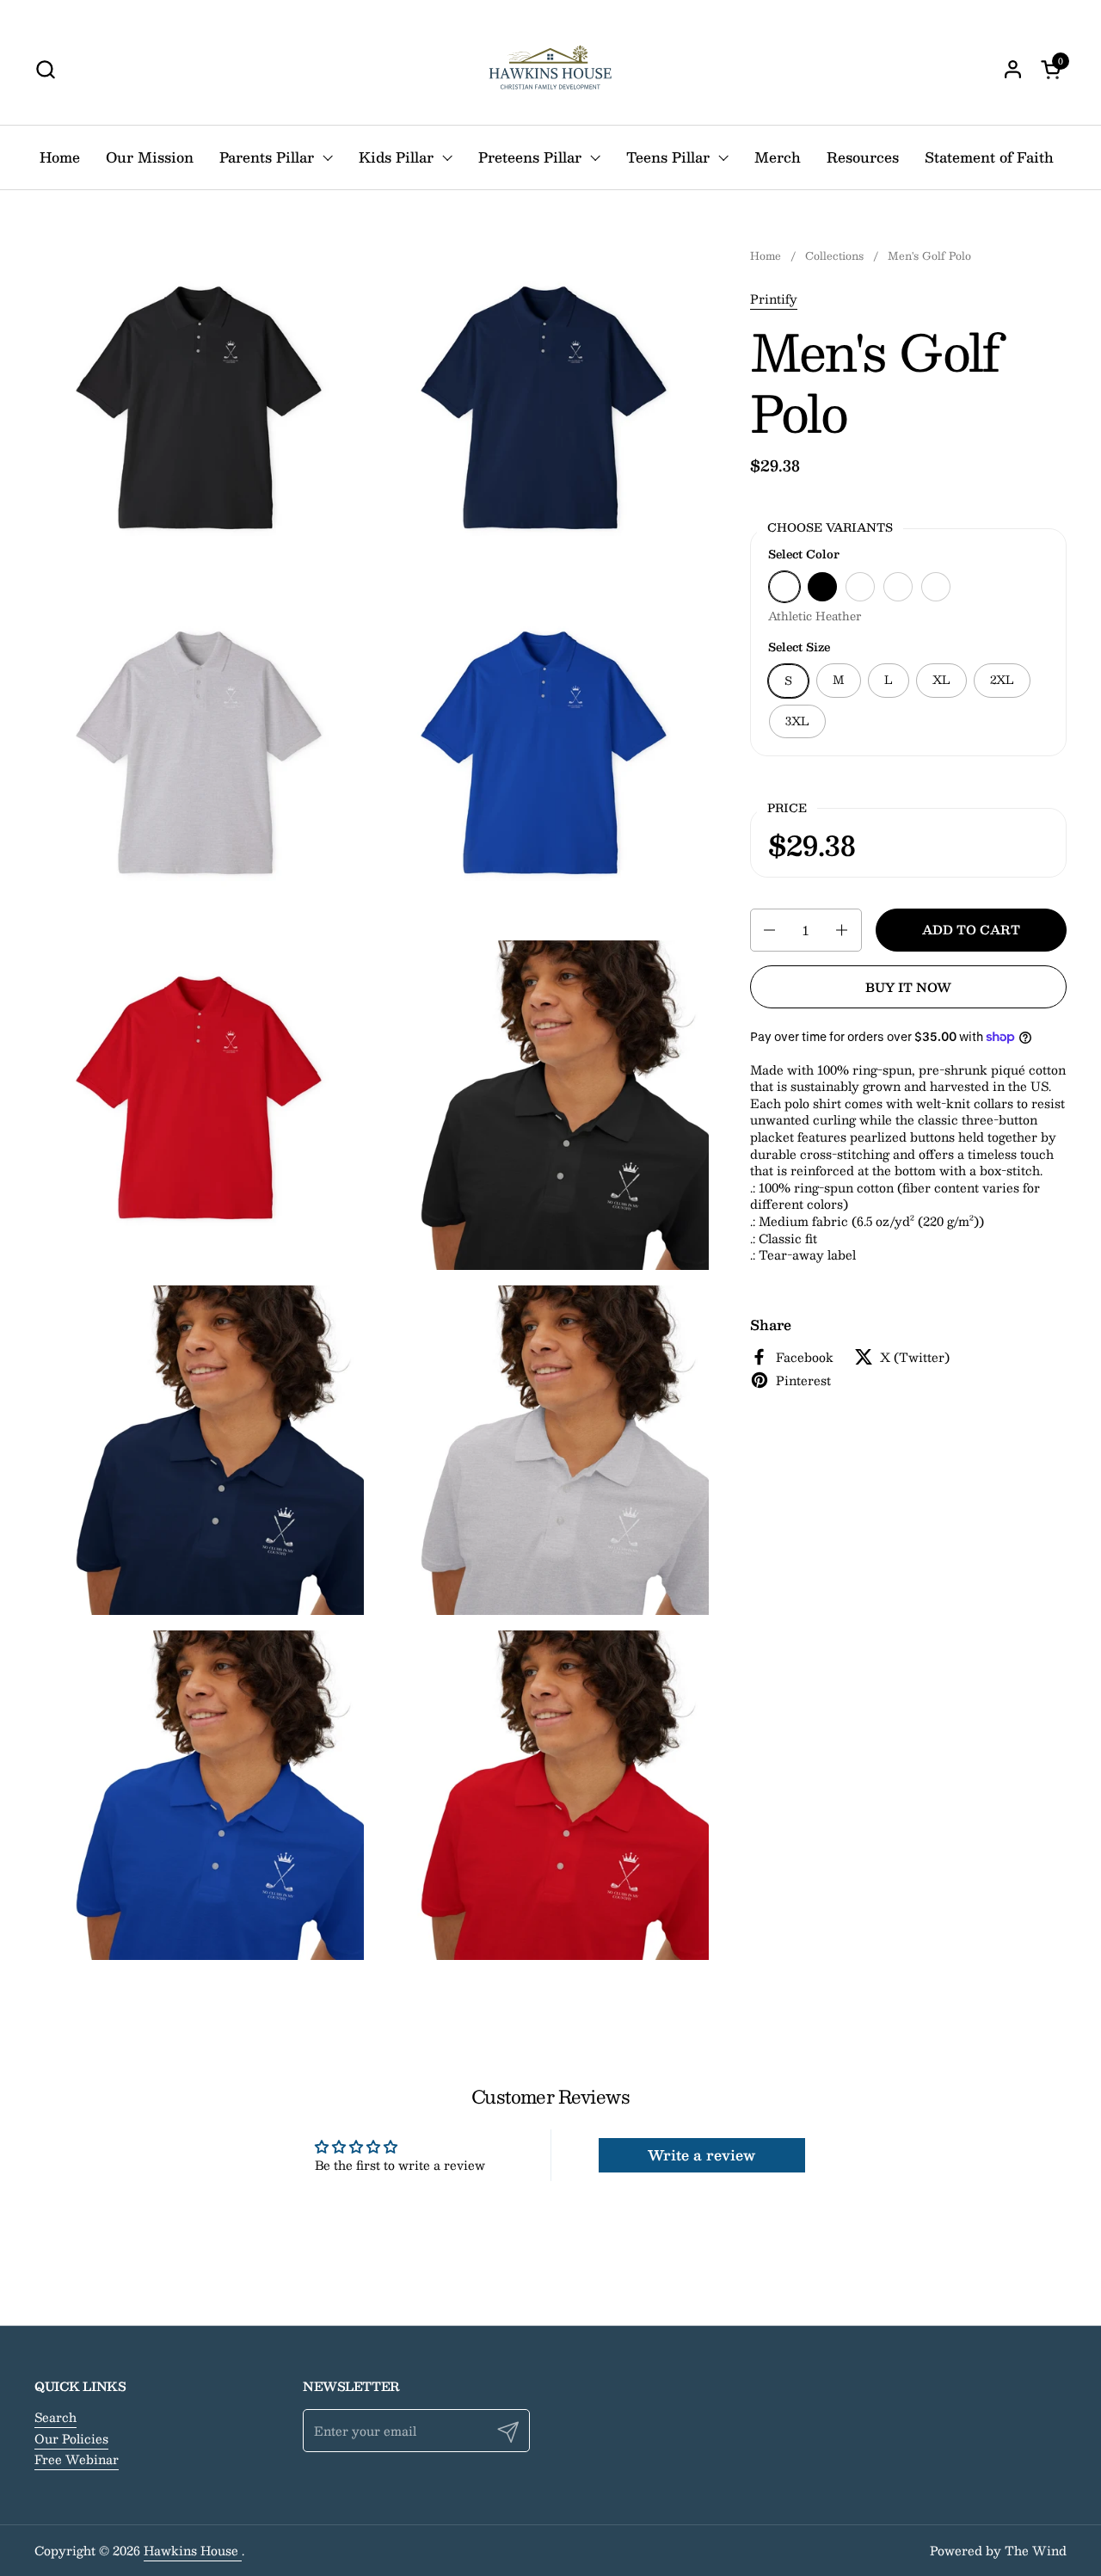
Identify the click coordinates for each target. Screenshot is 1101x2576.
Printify (774, 299)
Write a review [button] (701, 2155)
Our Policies (71, 2438)
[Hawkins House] (550, 69)
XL (941, 680)
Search (55, 2417)
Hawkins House (193, 2550)
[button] (45, 69)
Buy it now (908, 987)
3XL (797, 721)
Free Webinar (77, 2459)
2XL (1002, 680)
